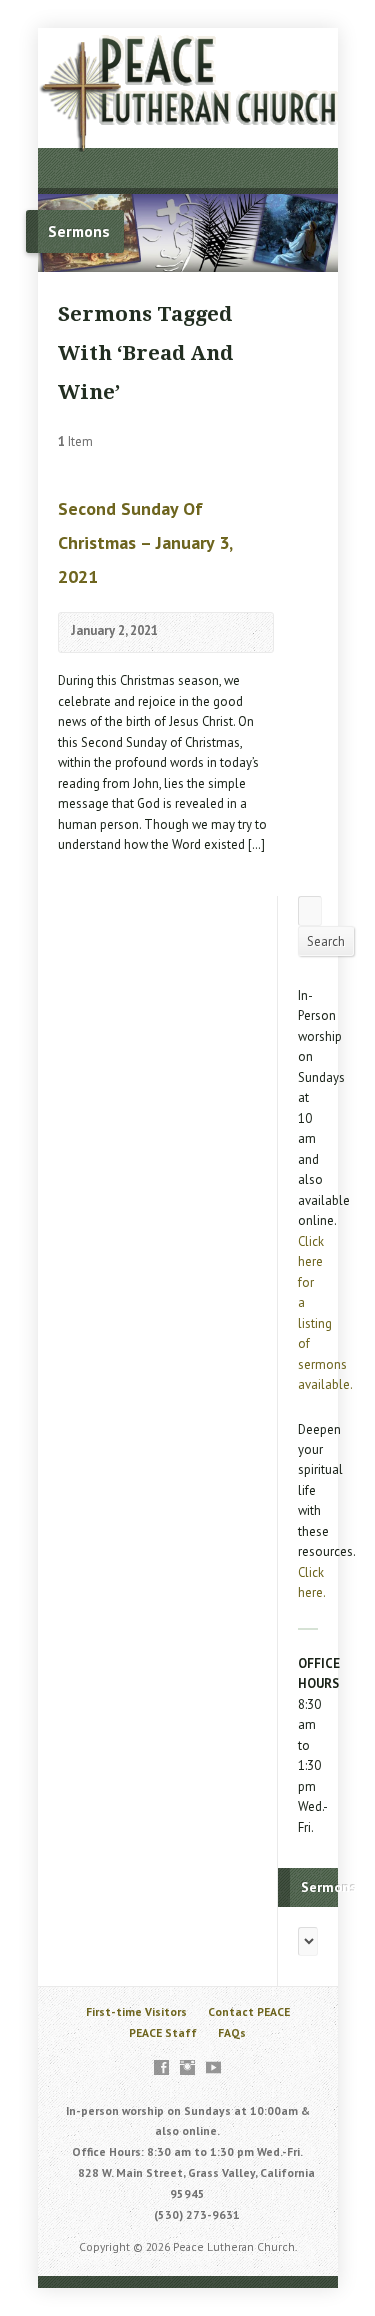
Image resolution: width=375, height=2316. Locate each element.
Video (187, 632)
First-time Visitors (136, 2011)
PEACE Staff (163, 2032)
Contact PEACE (249, 2011)
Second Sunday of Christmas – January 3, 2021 (145, 542)
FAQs (232, 2032)
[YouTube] (213, 2067)
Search (326, 941)
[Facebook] (161, 2067)
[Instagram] (187, 2067)
